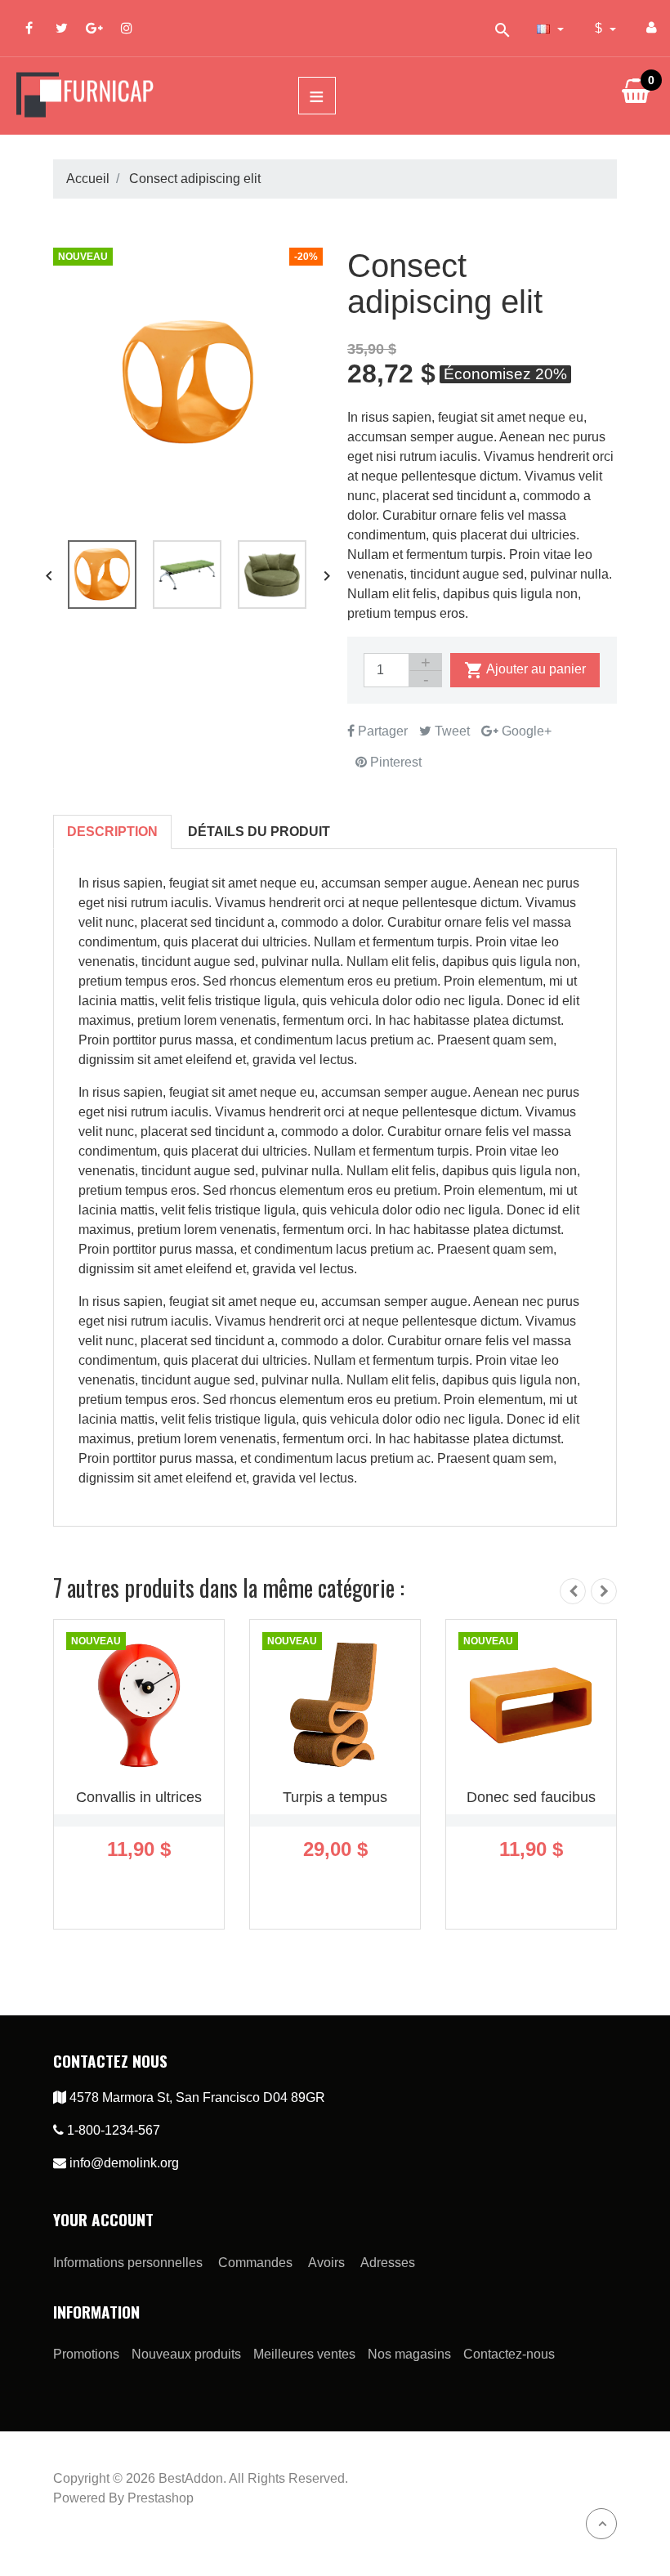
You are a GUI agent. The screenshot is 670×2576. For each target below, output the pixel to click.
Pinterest (394, 762)
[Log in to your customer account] (652, 28)
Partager (381, 731)
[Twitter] (61, 28)
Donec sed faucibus (531, 1797)
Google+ (525, 731)
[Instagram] (127, 28)
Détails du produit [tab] (259, 832)
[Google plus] (94, 28)
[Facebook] (29, 28)
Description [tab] (112, 832)
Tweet (451, 731)
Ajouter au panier (525, 670)
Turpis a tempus (335, 1797)
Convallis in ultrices (139, 1797)
